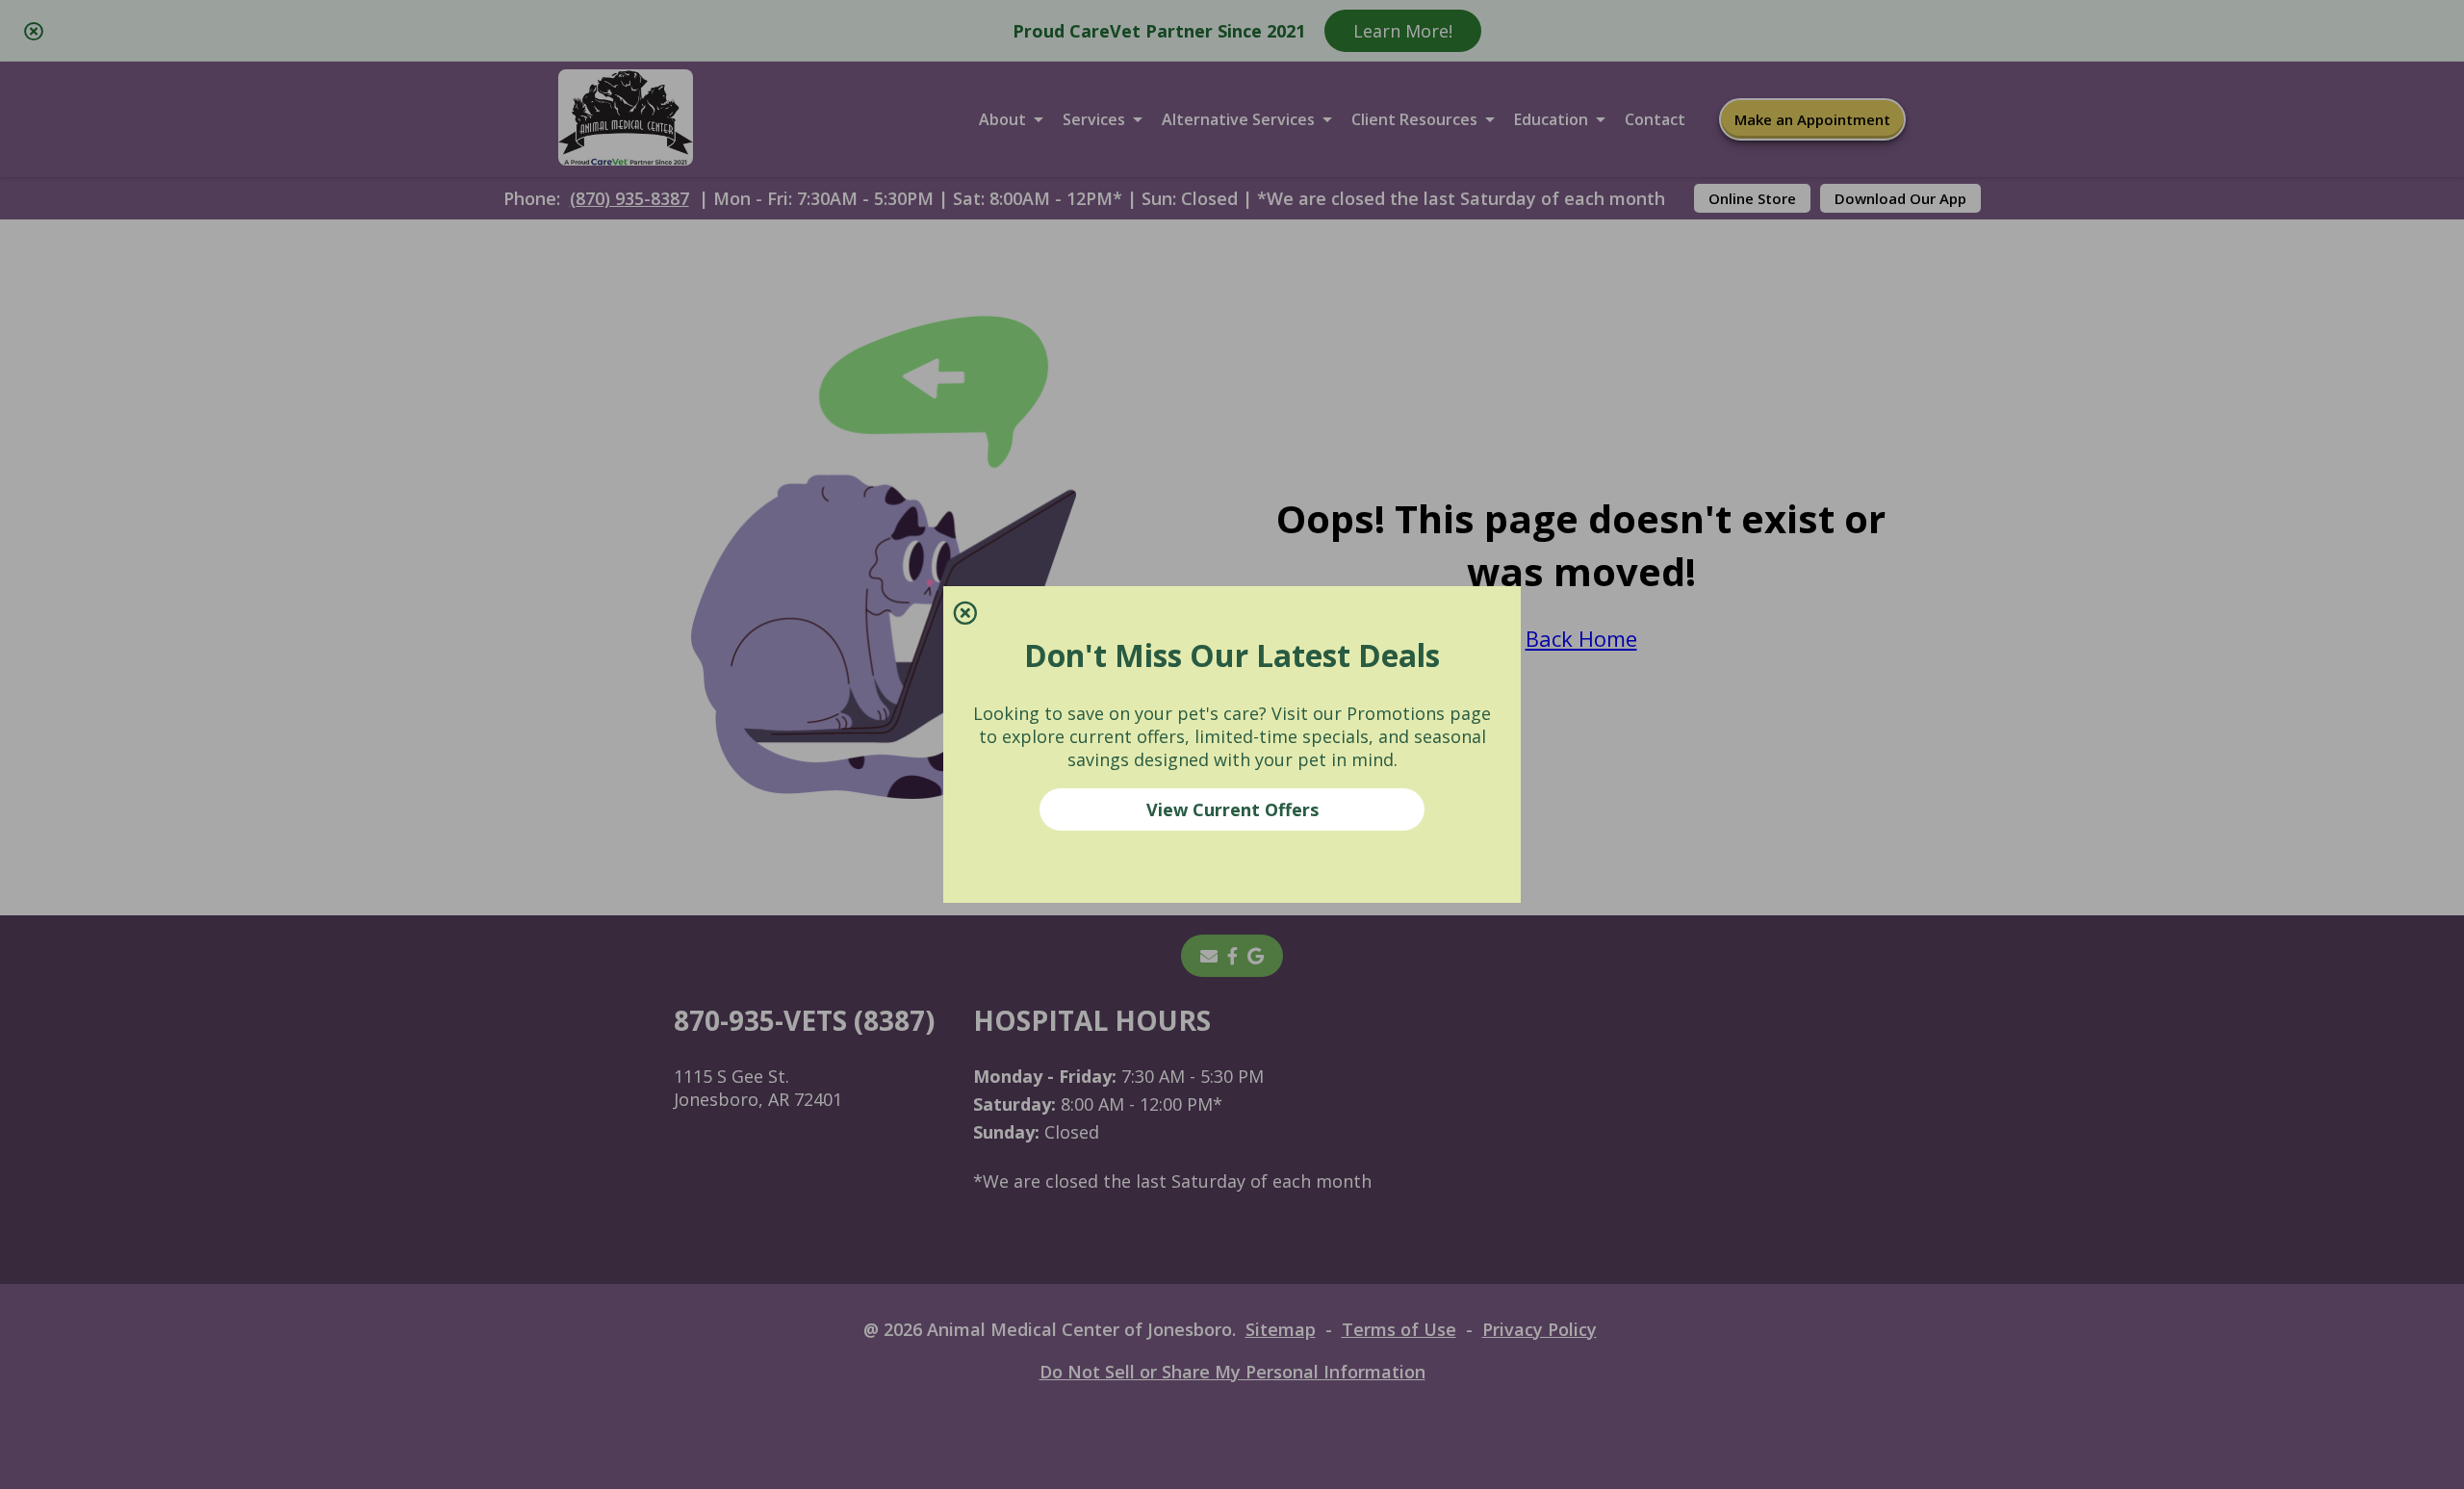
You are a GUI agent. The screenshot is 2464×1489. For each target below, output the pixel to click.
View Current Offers (1232, 809)
